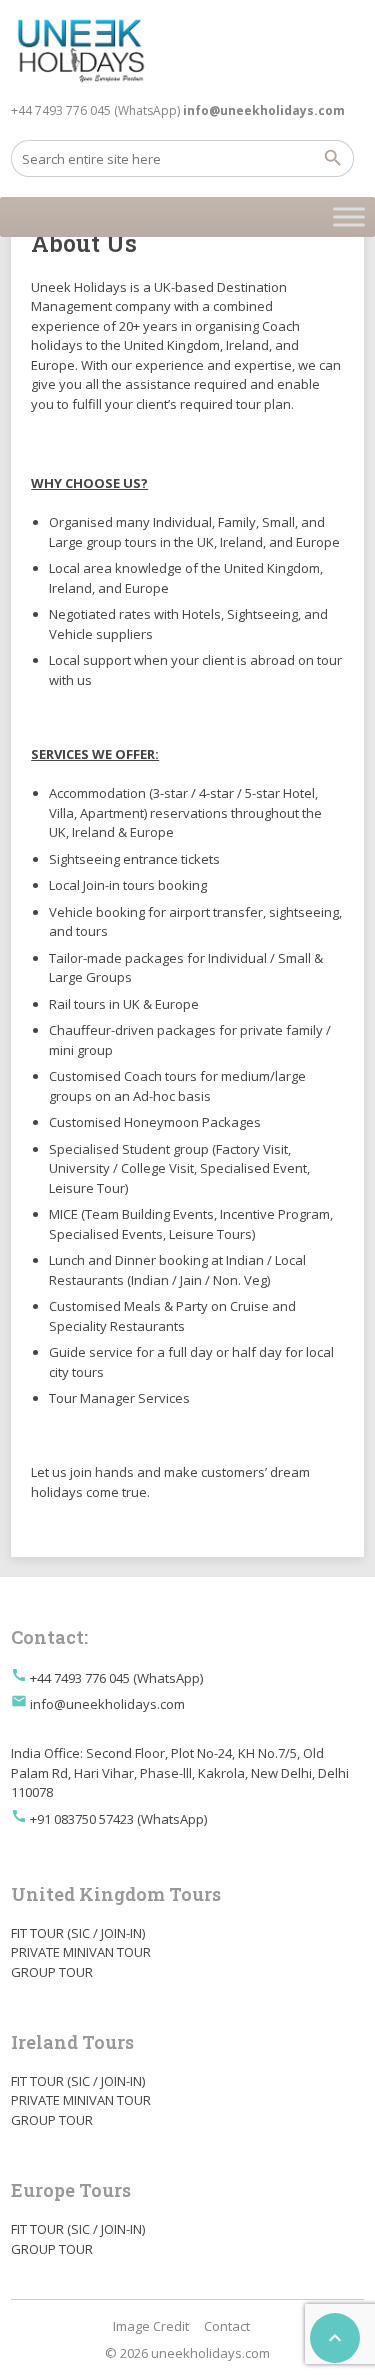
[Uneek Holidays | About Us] (81, 50)
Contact (227, 2326)
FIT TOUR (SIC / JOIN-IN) (78, 1933)
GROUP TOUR (52, 1972)
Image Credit (151, 2326)
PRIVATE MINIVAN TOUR (81, 1952)
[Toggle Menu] (349, 216)
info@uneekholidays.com (107, 1704)
